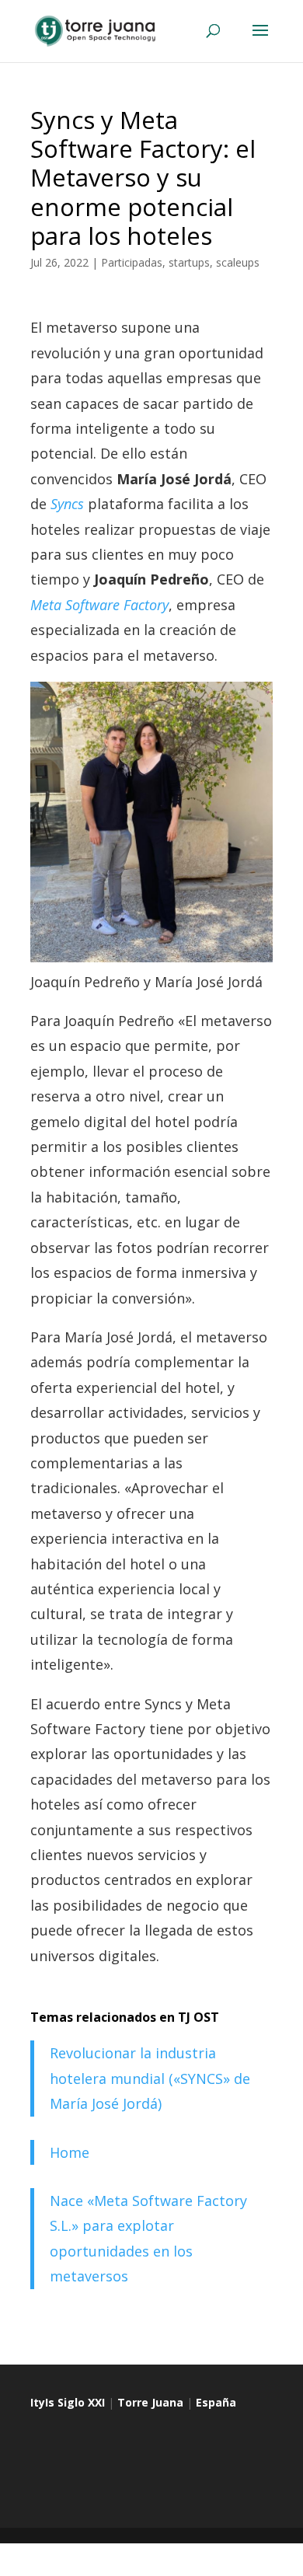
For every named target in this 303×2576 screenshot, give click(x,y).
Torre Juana (150, 2402)
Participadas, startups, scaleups (180, 262)
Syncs (67, 504)
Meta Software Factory (99, 605)
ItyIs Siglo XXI (68, 2402)
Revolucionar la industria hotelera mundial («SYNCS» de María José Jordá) (150, 2078)
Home (70, 2152)
